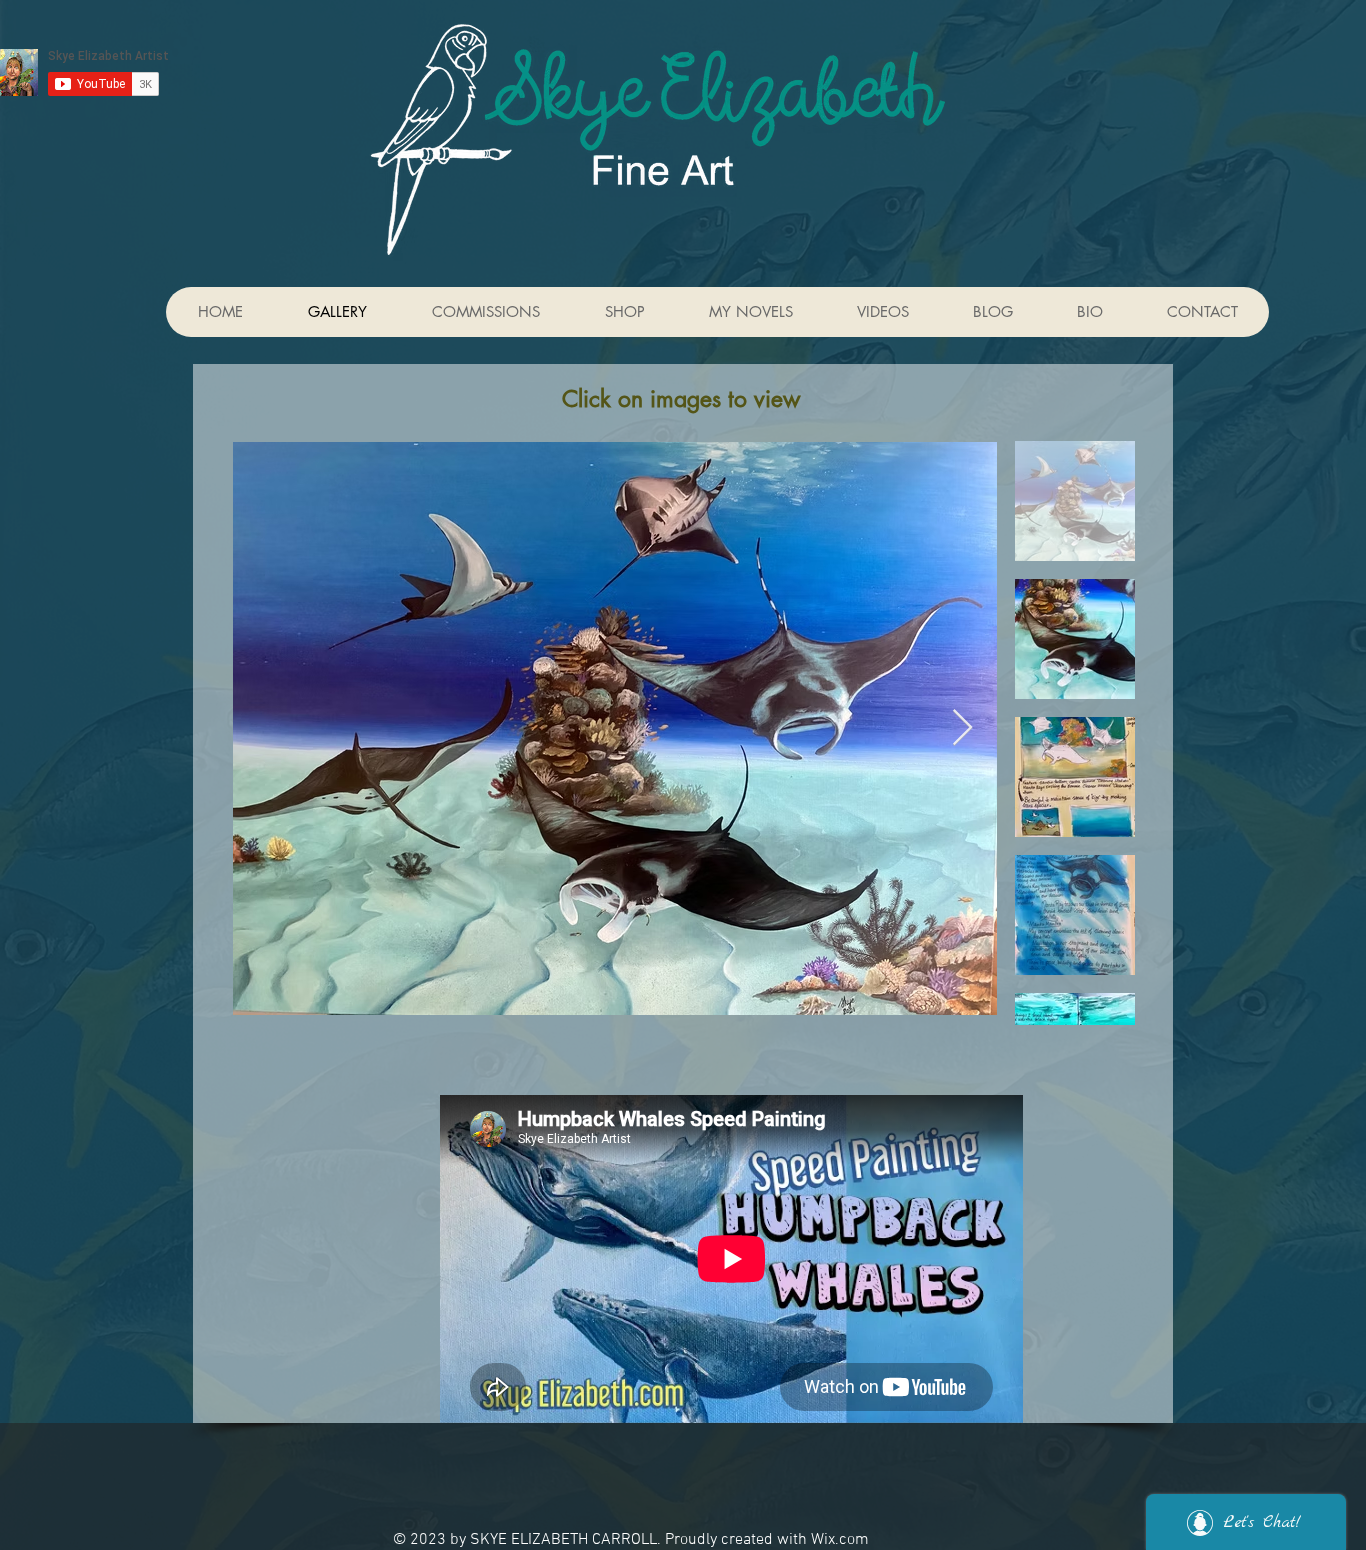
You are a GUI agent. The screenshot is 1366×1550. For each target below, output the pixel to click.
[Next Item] (962, 728)
